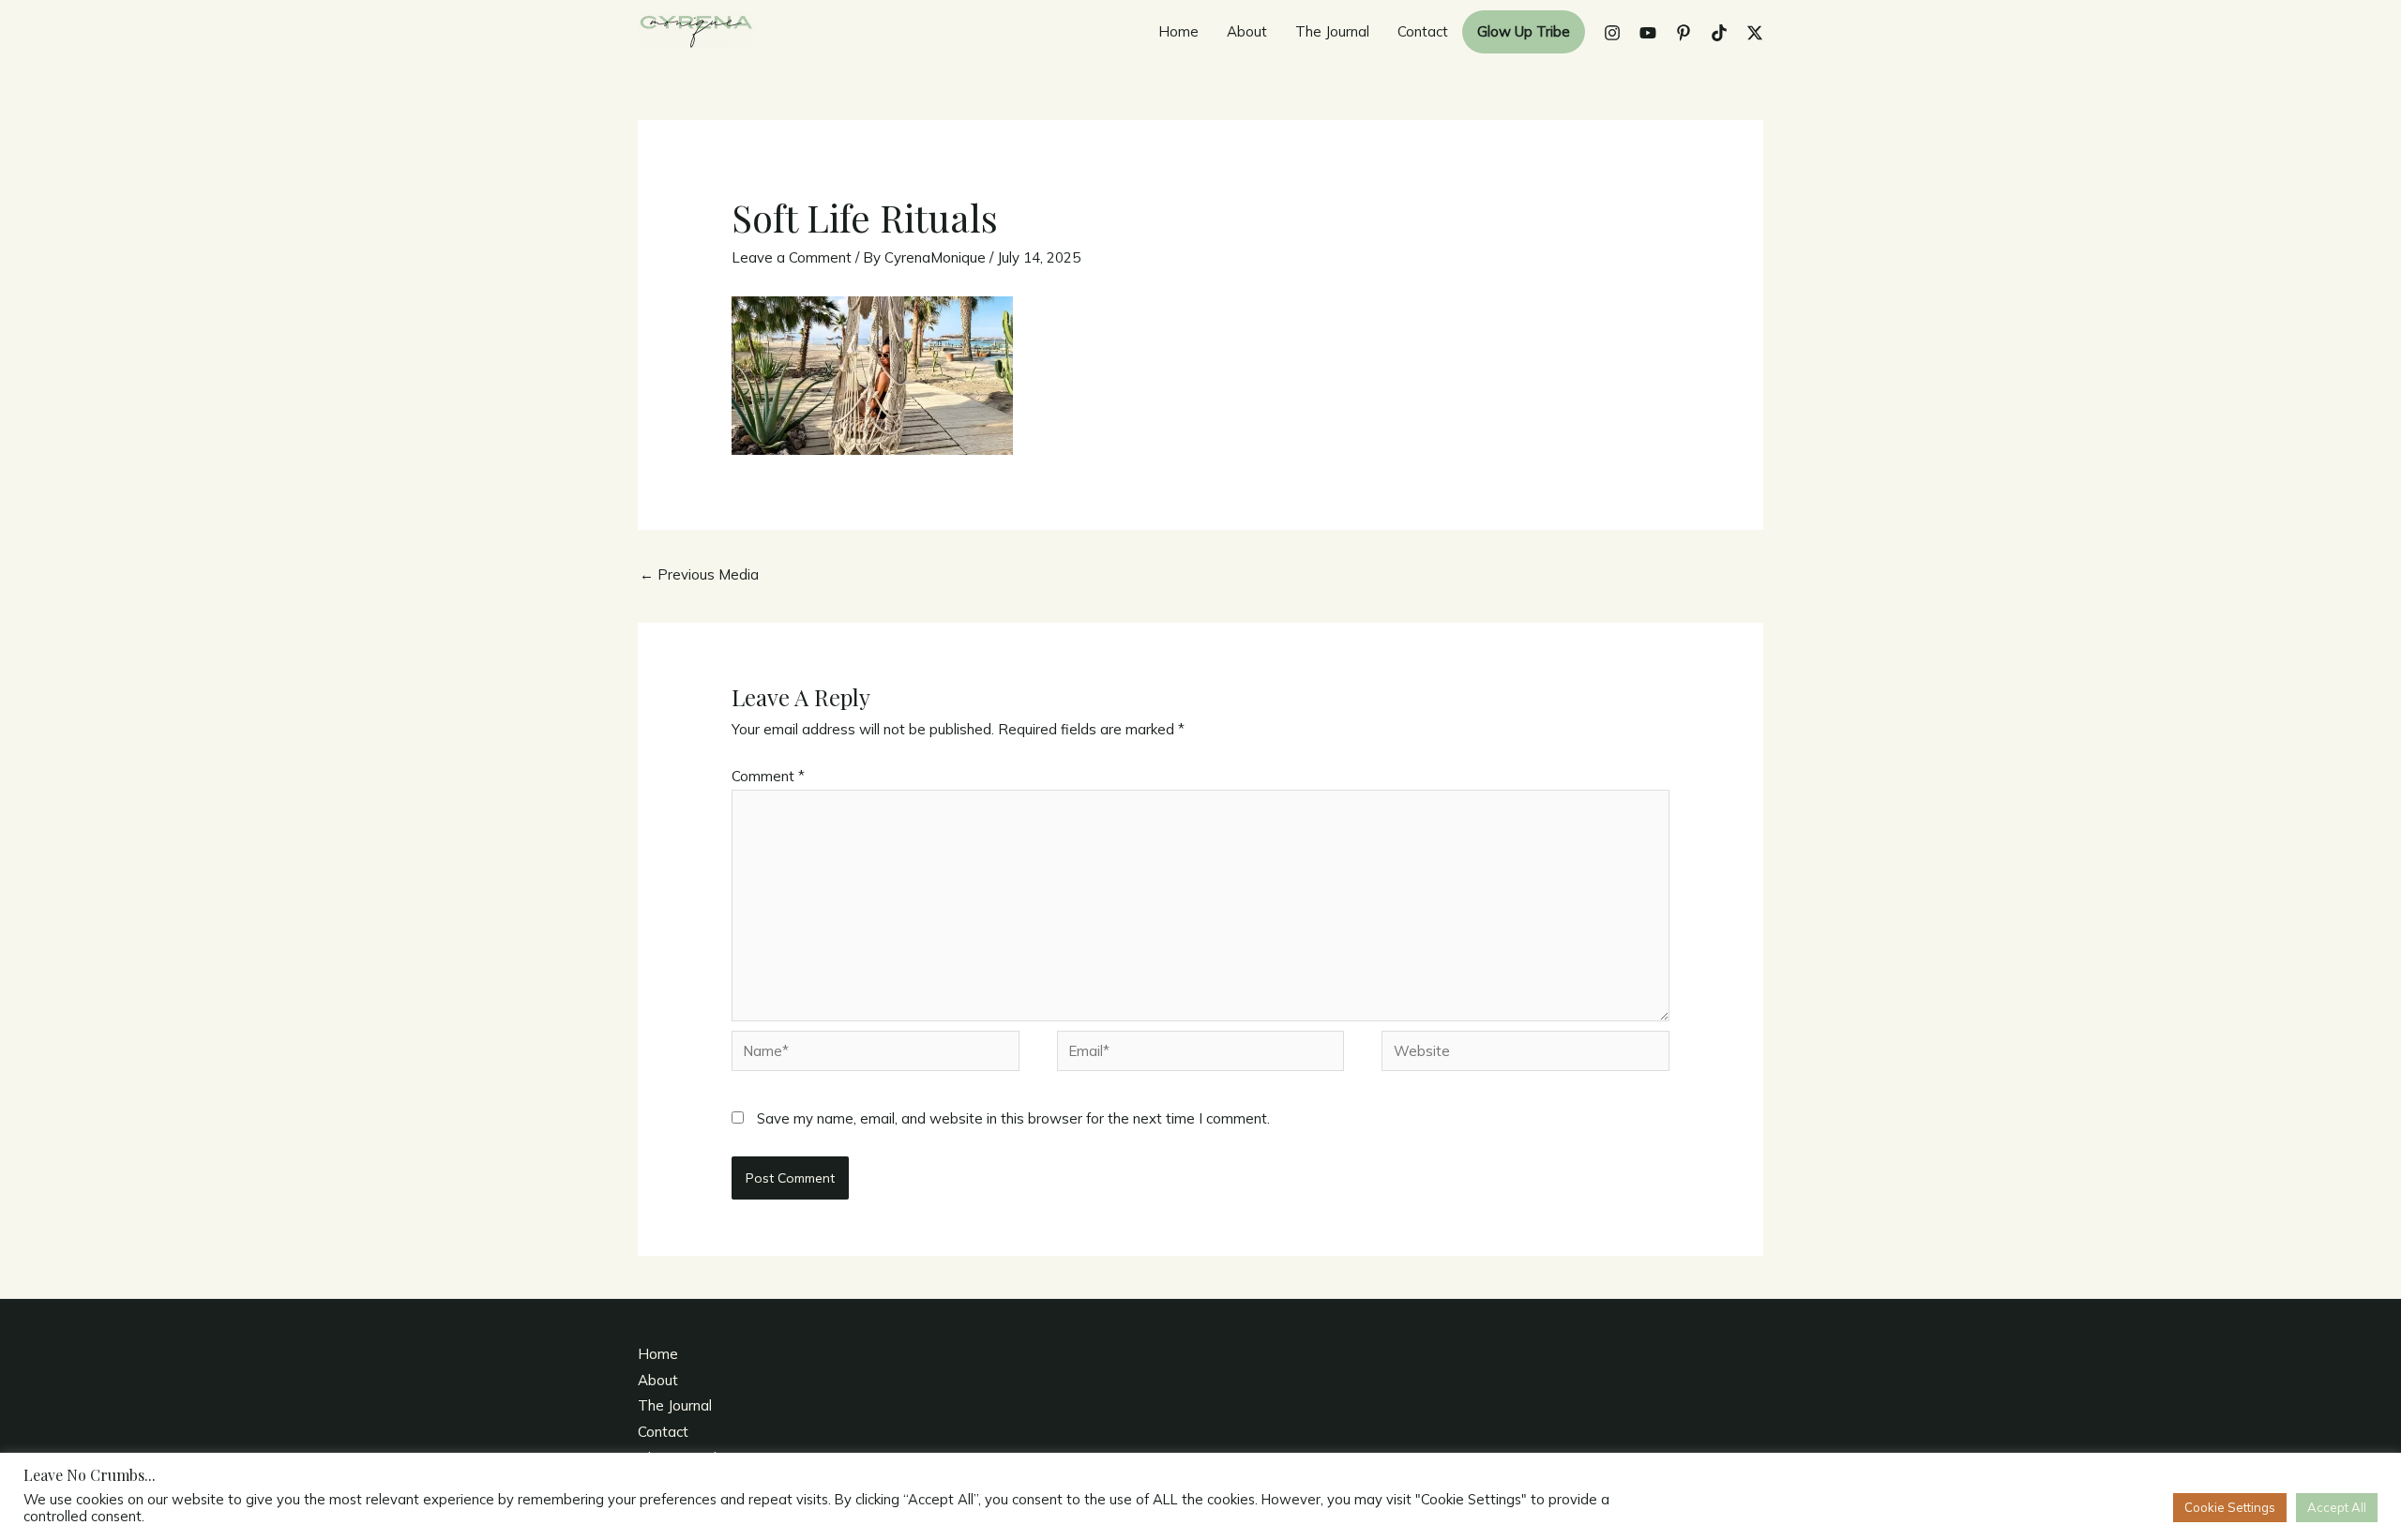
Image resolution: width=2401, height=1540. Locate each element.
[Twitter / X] (1755, 33)
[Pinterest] (1684, 33)
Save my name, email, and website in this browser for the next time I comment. (1013, 1118)
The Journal (1332, 31)
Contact (1423, 31)
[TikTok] (1719, 33)
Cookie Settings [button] (2230, 1507)
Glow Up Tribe (1524, 31)
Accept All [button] (2337, 1507)
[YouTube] (1648, 33)
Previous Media (699, 574)
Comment (768, 776)
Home (1178, 31)
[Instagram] (1612, 33)
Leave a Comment (792, 257)
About (1247, 31)
